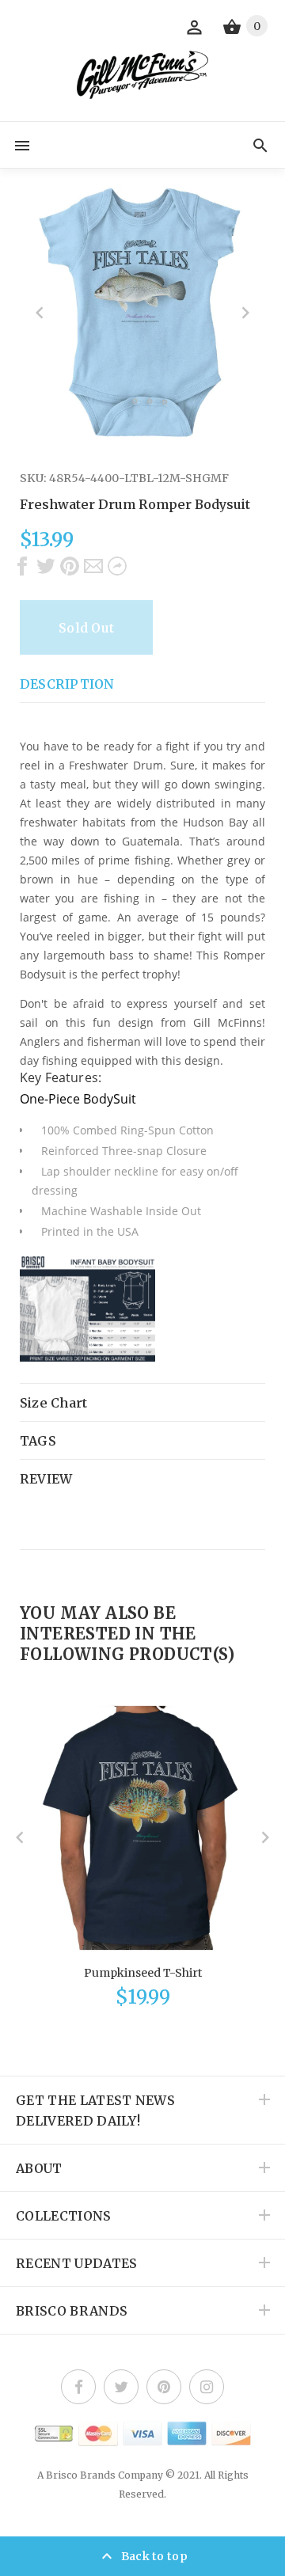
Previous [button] (40, 313)
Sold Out (86, 628)
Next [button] (245, 313)
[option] (142, 312)
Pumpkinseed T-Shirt (143, 1973)
